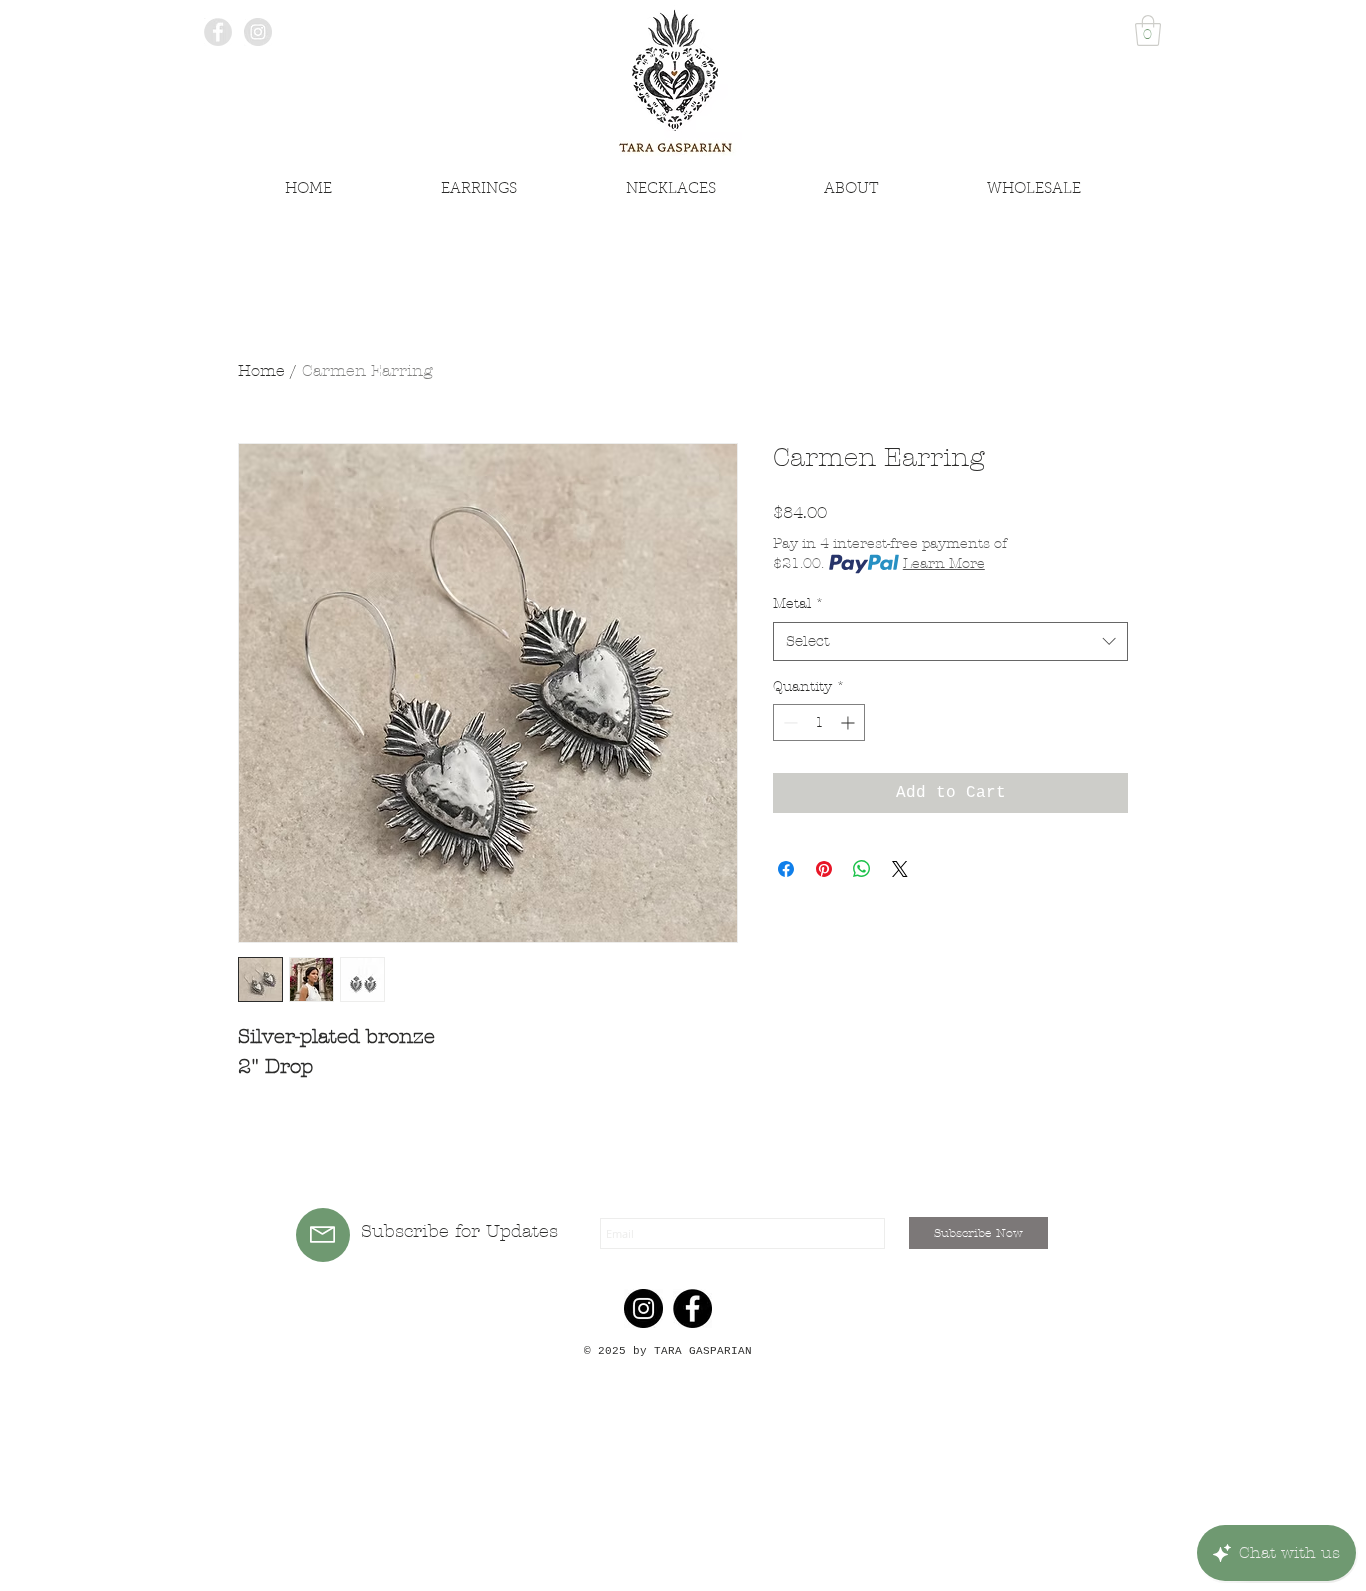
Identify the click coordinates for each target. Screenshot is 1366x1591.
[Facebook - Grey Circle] (218, 32)
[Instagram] (643, 1308)
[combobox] (950, 641)
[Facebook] (692, 1308)
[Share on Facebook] (786, 869)
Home (261, 370)
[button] (1148, 30)
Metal (798, 603)
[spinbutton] (819, 722)
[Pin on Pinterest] (824, 869)
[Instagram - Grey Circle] (258, 32)
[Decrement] (788, 722)
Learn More (944, 563)
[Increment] (849, 722)
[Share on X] (900, 869)
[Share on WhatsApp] (862, 869)
